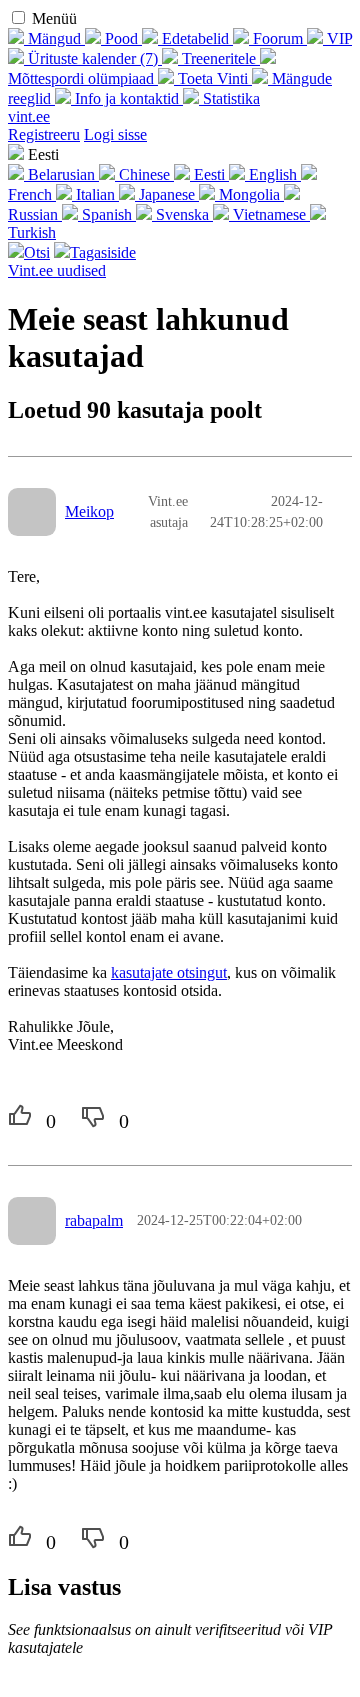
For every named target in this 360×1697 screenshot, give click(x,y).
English (273, 174)
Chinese (144, 174)
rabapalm (94, 1220)
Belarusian (61, 174)
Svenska (182, 214)
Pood (121, 38)
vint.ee (29, 116)
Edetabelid (195, 38)
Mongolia (249, 194)
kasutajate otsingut (169, 972)
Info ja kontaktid (127, 98)
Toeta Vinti (213, 78)
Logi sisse (115, 134)
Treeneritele (219, 58)
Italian (95, 194)
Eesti (209, 174)
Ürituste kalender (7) (93, 58)
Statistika (229, 98)
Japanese (167, 194)
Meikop (89, 511)
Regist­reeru (44, 134)
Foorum (278, 38)
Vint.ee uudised (57, 270)
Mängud (54, 38)
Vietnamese (269, 214)
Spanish (107, 214)
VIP (337, 38)
